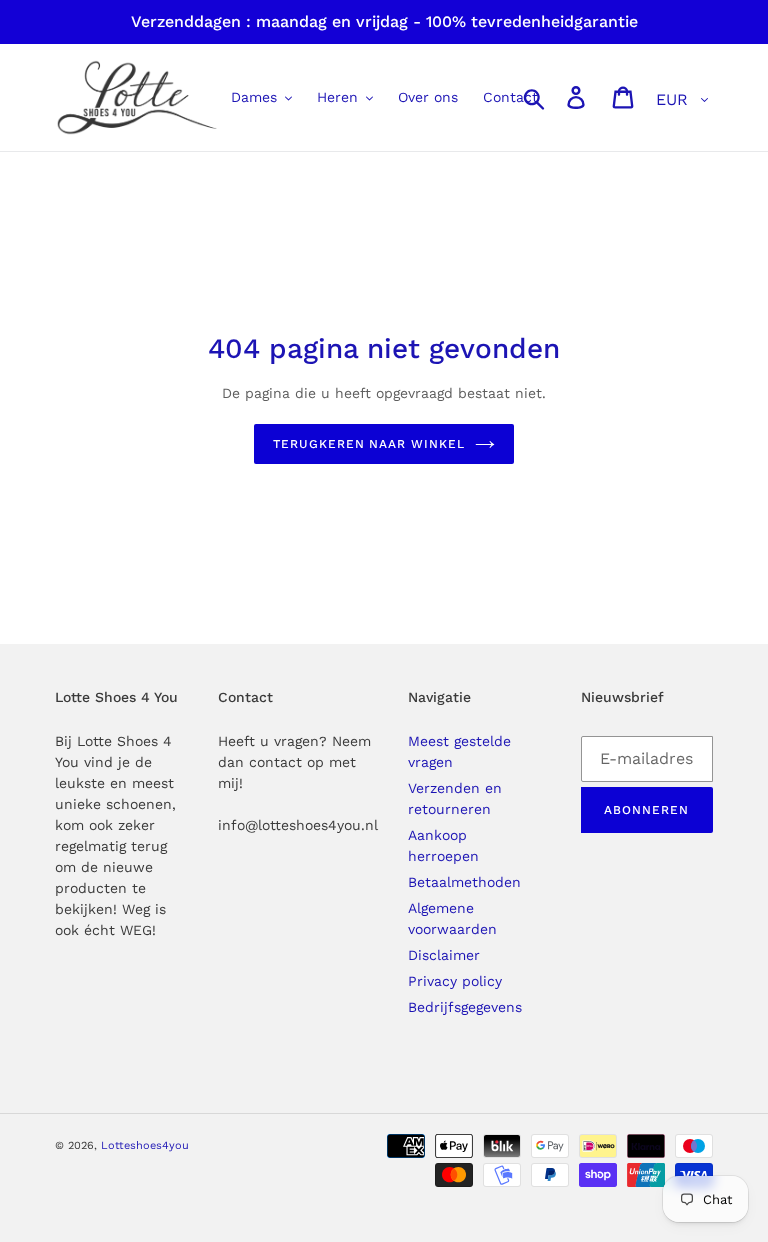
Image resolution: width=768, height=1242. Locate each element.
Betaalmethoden (464, 882)
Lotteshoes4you (145, 1145)
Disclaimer (444, 955)
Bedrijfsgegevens (465, 1007)
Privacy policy (455, 981)
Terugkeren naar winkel (369, 444)
